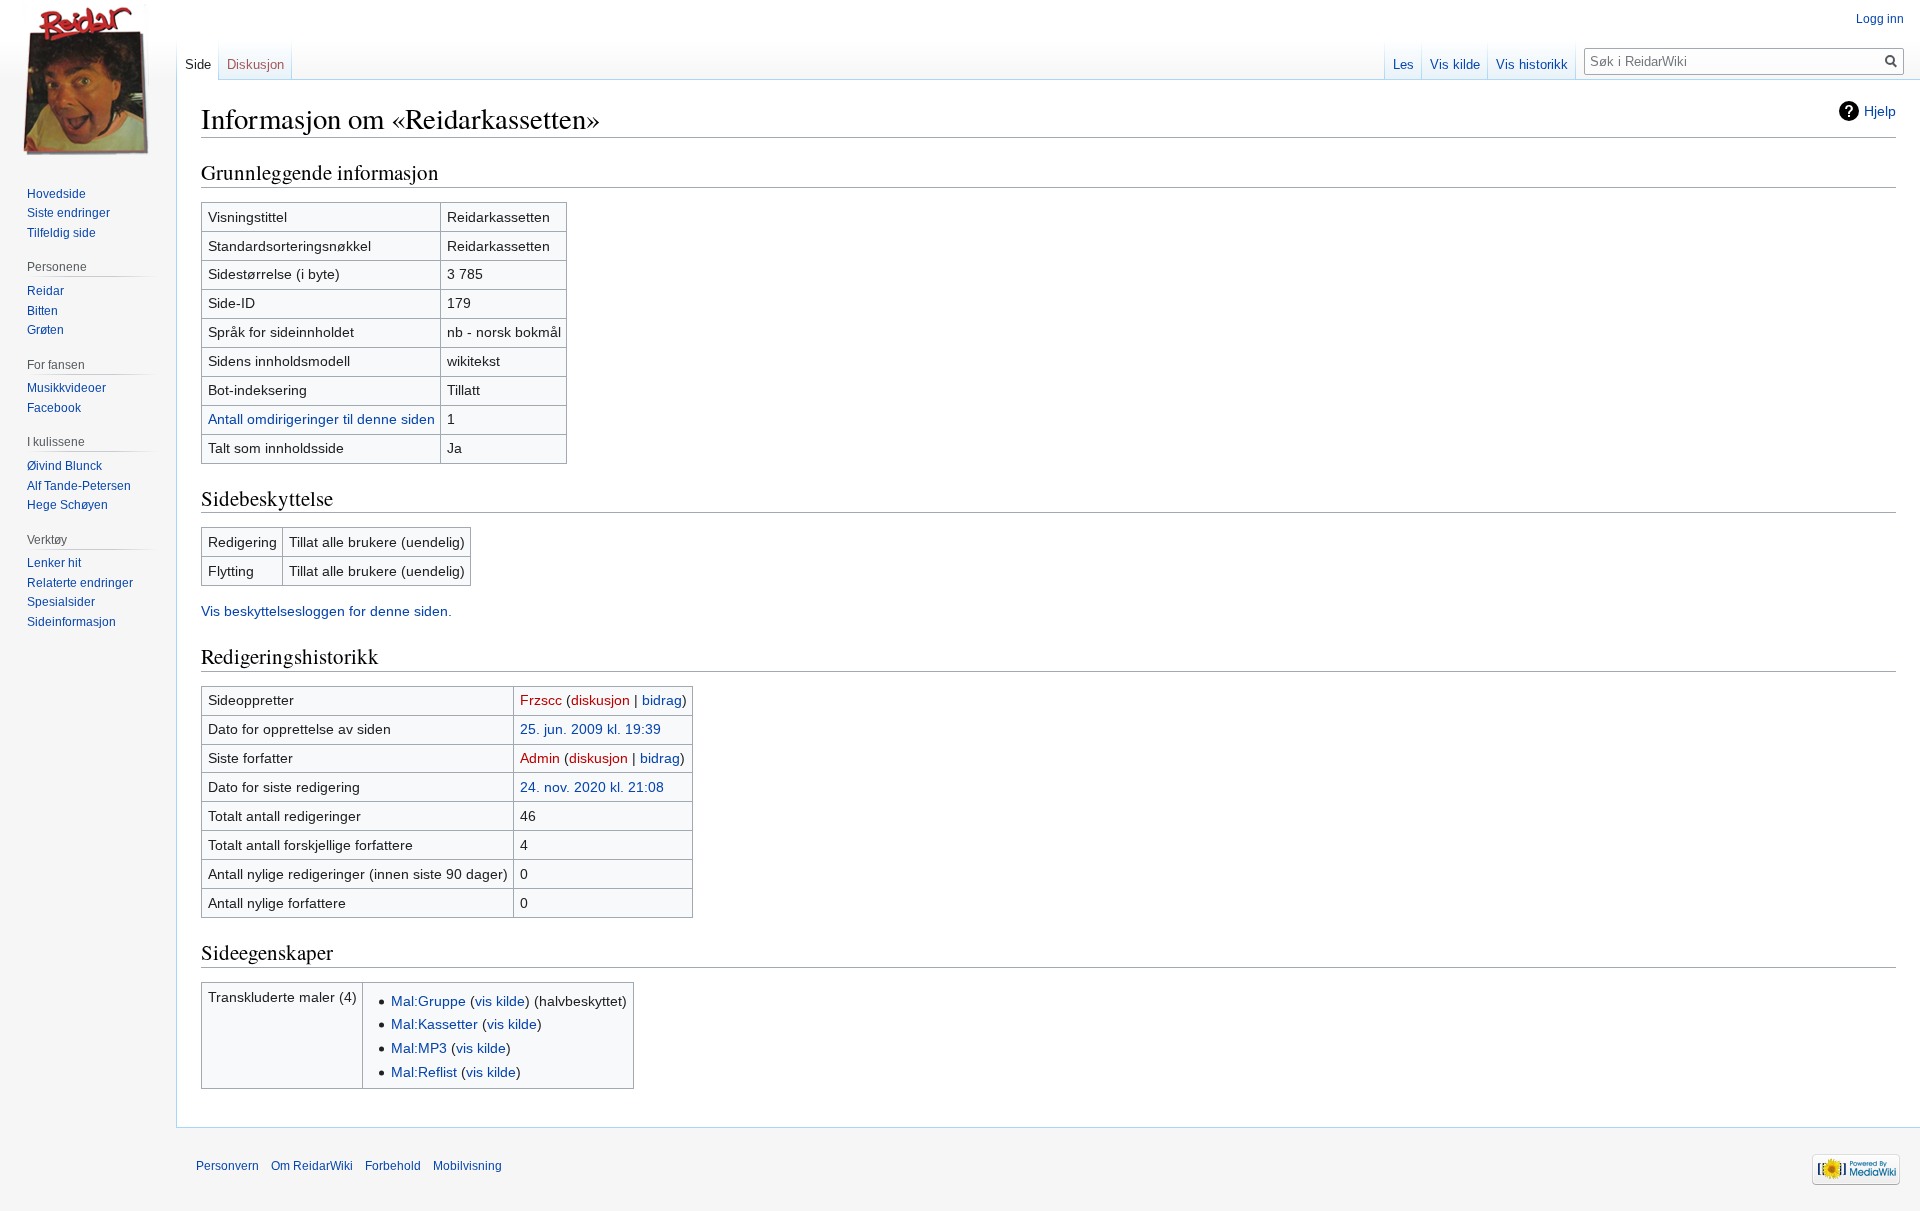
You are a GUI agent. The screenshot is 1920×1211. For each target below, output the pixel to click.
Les (1403, 64)
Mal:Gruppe (428, 1001)
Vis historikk (1532, 64)
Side (198, 64)
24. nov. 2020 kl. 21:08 (592, 787)
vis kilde (500, 1001)
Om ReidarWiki (312, 1166)
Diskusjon (255, 64)
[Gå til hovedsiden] (88, 80)
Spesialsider (61, 602)
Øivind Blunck (64, 466)
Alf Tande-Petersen (79, 486)
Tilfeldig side (61, 233)
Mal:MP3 (419, 1048)
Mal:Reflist (424, 1072)
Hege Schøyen (67, 505)
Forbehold (393, 1166)
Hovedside (56, 194)
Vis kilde (1455, 64)
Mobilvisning (467, 1166)
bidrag (662, 700)
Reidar (45, 291)
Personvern (227, 1166)
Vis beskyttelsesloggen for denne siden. (326, 611)
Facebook (54, 408)
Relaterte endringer (80, 583)
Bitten (42, 311)
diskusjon (600, 700)
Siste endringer (68, 213)
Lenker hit (54, 563)
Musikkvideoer (66, 388)
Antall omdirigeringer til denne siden (321, 419)
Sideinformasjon (71, 622)
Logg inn (1880, 19)
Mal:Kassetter (434, 1024)
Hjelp (1880, 111)
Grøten (45, 330)
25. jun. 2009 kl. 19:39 (590, 729)
